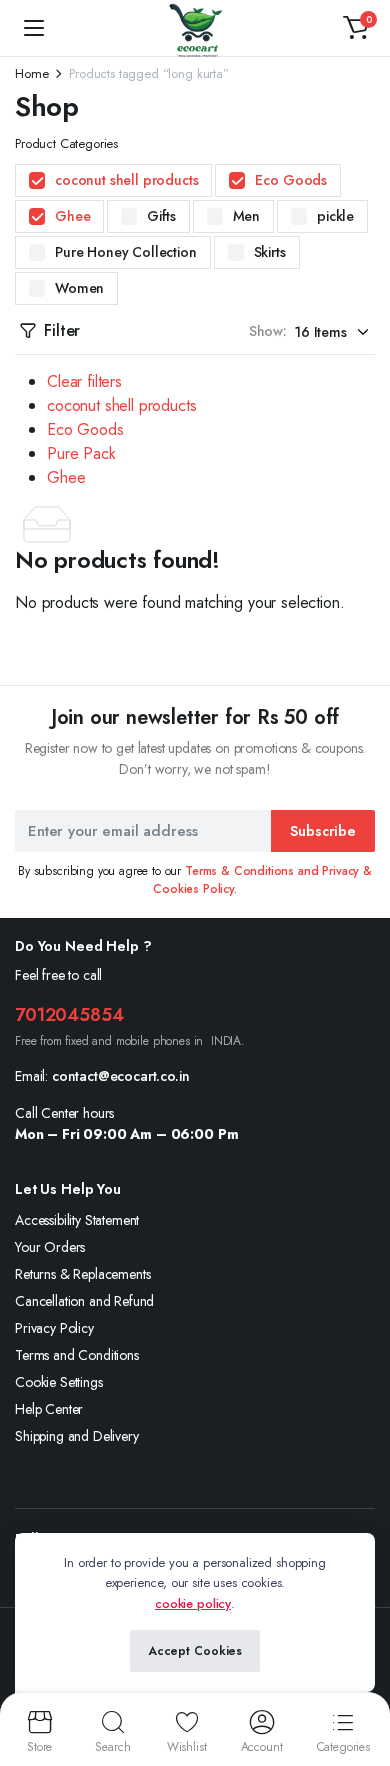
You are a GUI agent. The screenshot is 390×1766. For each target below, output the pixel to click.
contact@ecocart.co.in (121, 1076)
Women (79, 288)
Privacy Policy (54, 1328)
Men (247, 216)
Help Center (49, 1409)
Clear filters (84, 381)
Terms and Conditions (77, 1355)
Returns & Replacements (82, 1274)
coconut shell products (126, 180)
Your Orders (50, 1247)
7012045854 (69, 1015)
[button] (356, 28)
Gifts (161, 216)
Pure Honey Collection (126, 252)
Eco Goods (291, 180)
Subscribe (323, 831)
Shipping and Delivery (77, 1436)
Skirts (270, 252)
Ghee (72, 216)
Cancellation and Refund (84, 1301)
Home (31, 73)
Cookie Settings (59, 1382)
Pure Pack (81, 453)
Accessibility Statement (77, 1220)
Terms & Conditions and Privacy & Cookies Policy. (262, 880)
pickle (335, 216)
